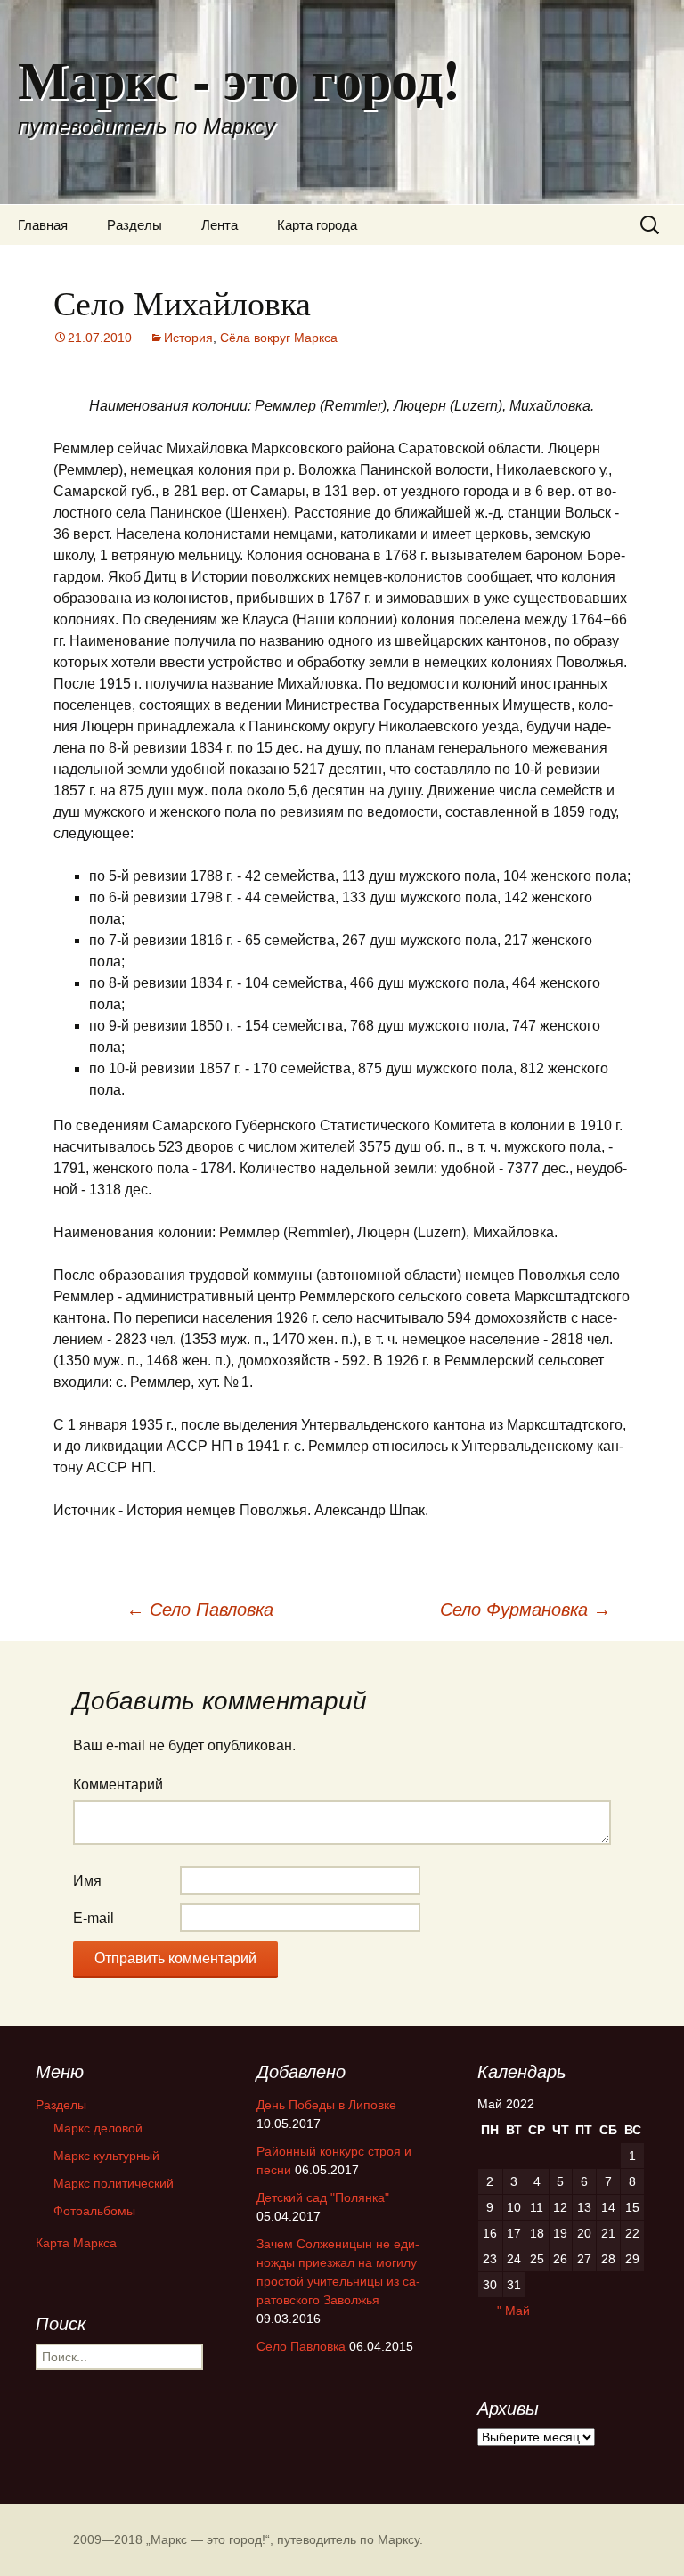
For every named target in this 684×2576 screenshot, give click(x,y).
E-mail (94, 1918)
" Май (513, 2311)
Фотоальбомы (94, 2211)
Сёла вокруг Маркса (279, 338)
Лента (220, 225)
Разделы (134, 225)
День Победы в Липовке (326, 2105)
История (188, 338)
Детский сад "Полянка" (323, 2197)
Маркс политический (114, 2183)
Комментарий (118, 1785)
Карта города (317, 225)
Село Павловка (200, 1610)
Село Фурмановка (525, 1610)
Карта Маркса (76, 2243)
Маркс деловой (98, 2128)
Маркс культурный (106, 2156)
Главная (43, 225)
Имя (87, 1881)
